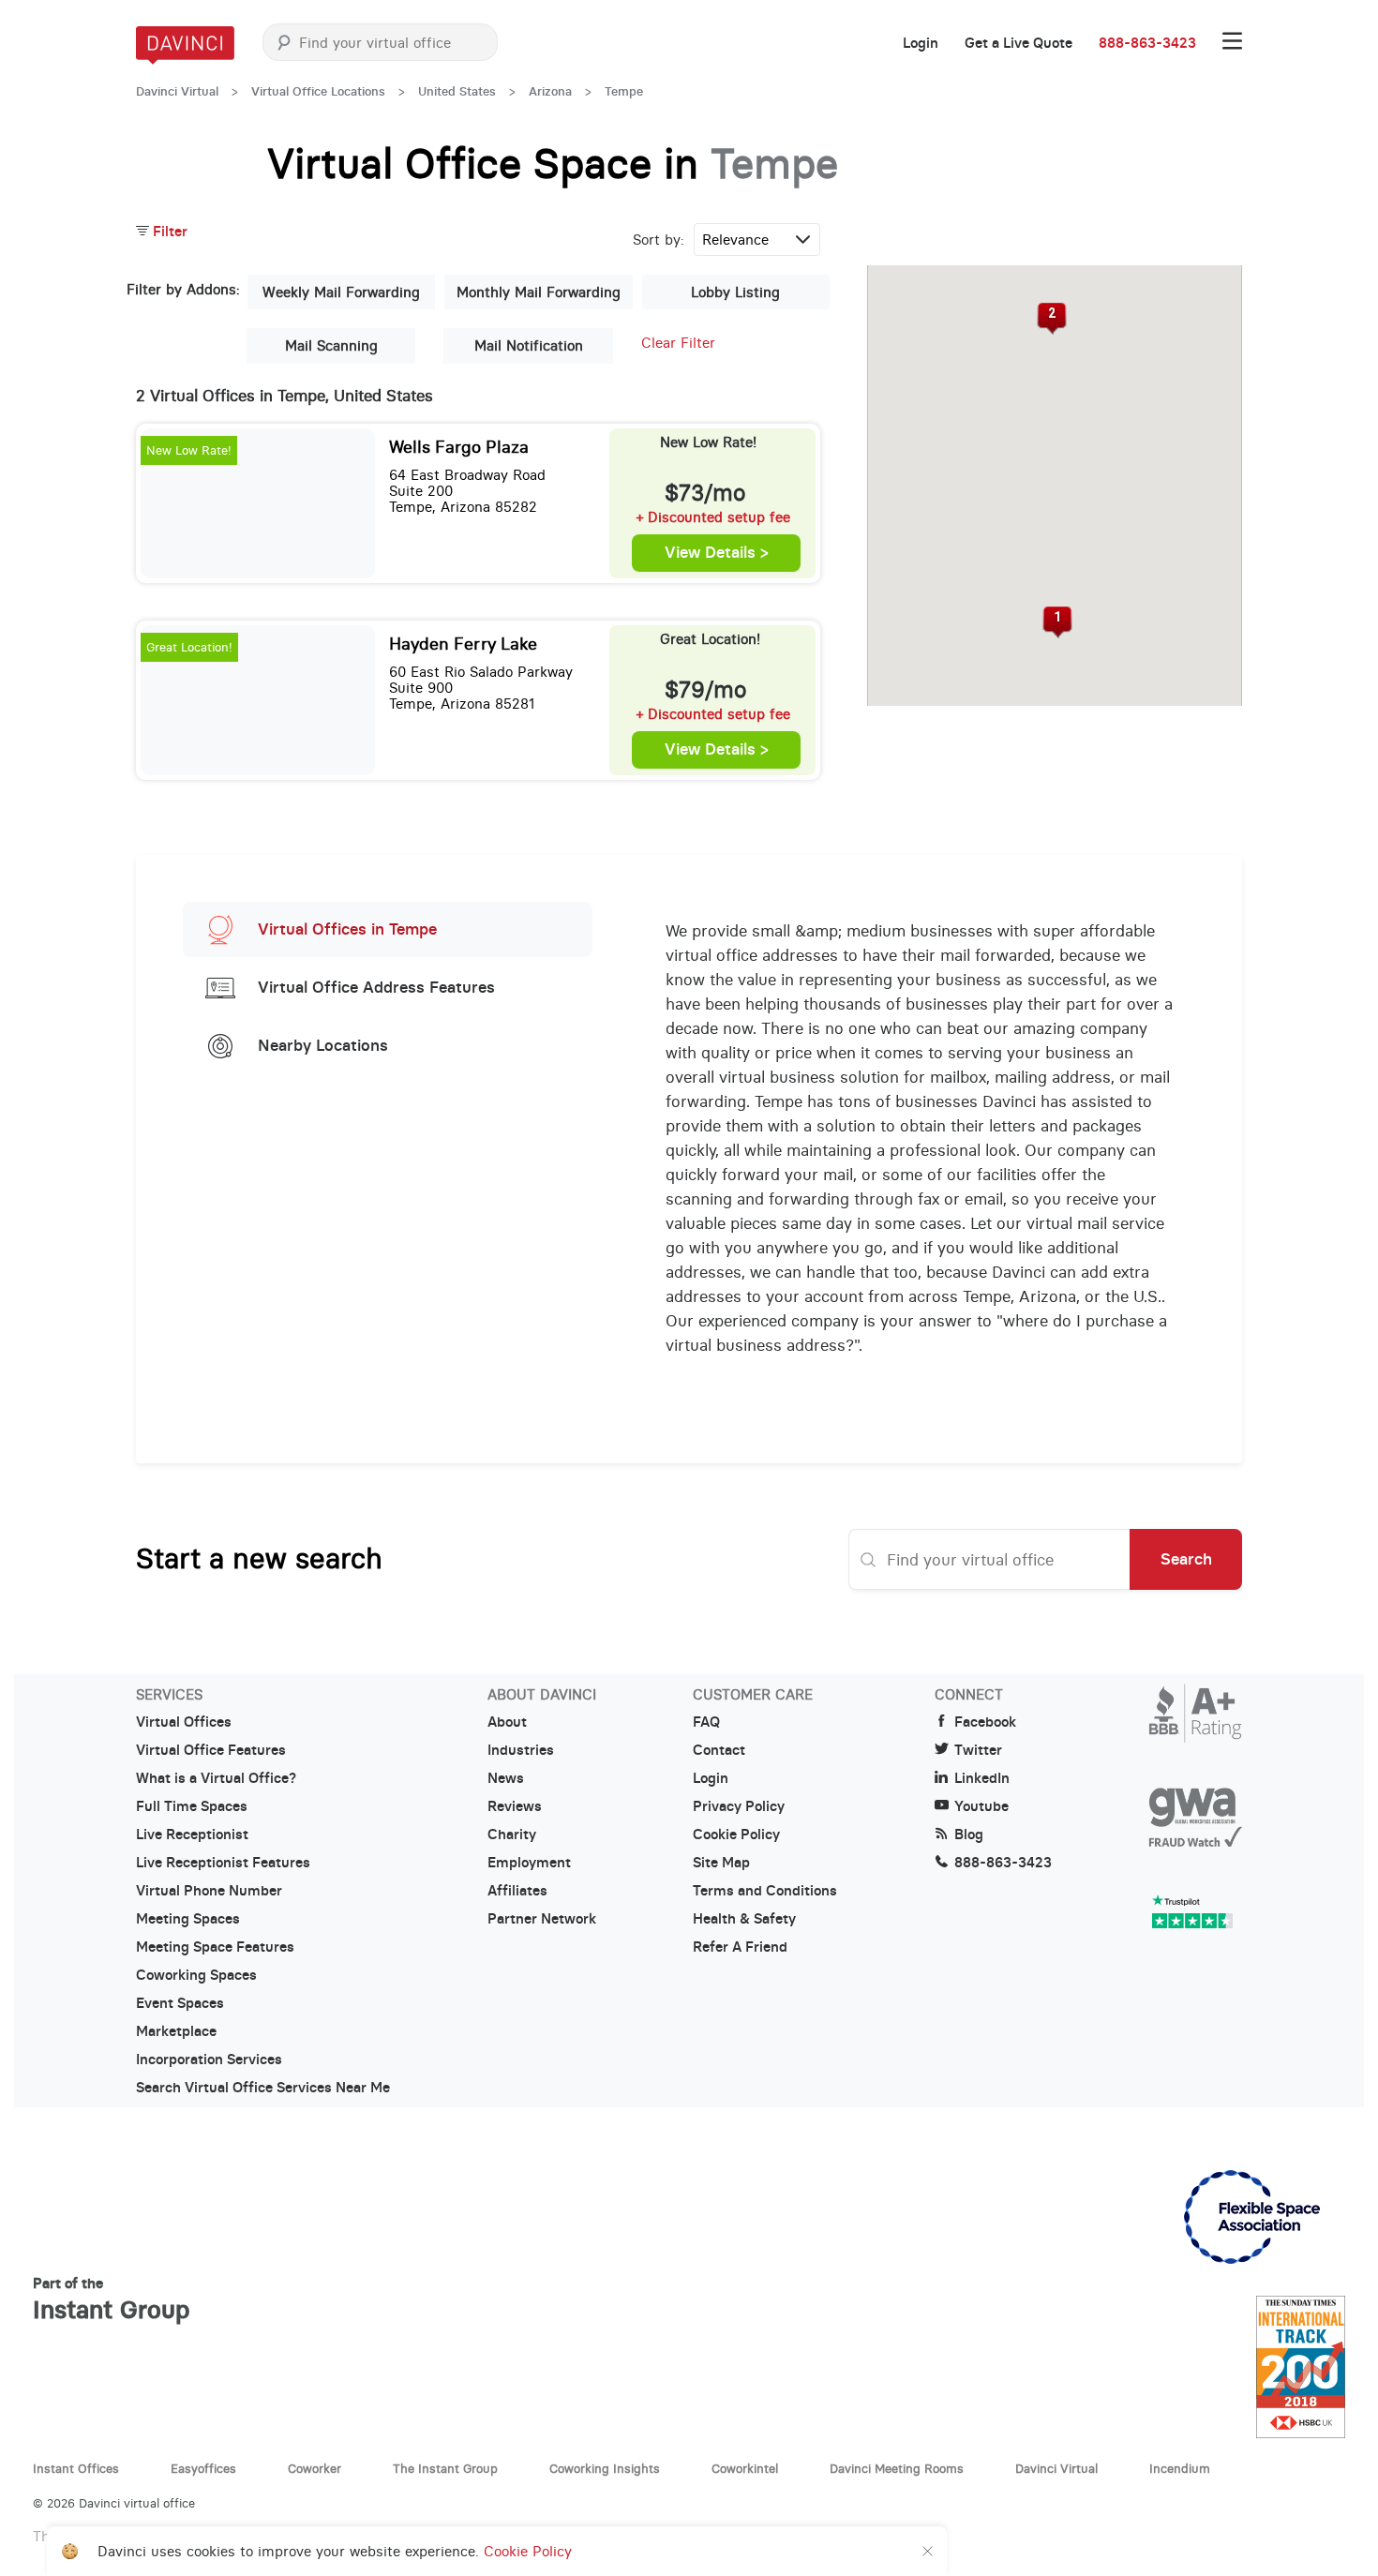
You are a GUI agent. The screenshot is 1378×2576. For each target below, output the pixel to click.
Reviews (515, 1806)
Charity (512, 1835)
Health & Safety (744, 1919)
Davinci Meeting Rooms (897, 2468)
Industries (521, 1750)
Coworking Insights (605, 2468)
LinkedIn (982, 1778)
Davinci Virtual (177, 91)
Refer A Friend (740, 1947)
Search (1186, 1559)
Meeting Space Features (215, 1947)
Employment (529, 1863)
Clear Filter (678, 343)
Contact (719, 1750)
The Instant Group (445, 2468)
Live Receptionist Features (223, 1863)
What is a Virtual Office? (216, 1778)
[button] (1058, 622)
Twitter (978, 1750)
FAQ (706, 1722)
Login (921, 43)
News (506, 1778)
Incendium (1180, 2468)
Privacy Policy (739, 1806)
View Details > (717, 553)
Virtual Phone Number (209, 1891)
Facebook (985, 1722)
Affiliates (517, 1891)
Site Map (721, 1863)
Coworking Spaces (196, 1975)
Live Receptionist (192, 1835)
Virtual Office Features (211, 1750)
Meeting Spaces (188, 1919)
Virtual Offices (184, 1722)
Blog (969, 1835)
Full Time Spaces (192, 1806)
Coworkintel (745, 2468)
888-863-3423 (1147, 43)
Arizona (550, 91)
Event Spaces (180, 2003)
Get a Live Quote (1019, 43)
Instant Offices (76, 2468)
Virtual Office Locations (318, 91)
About (507, 1722)
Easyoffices (203, 2468)
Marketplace (176, 2031)
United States (457, 91)
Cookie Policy (736, 1835)
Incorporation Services (209, 2059)
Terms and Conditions (765, 1891)
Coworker (315, 2468)
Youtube (981, 1806)
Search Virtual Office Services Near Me (263, 2088)
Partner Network (542, 1919)
